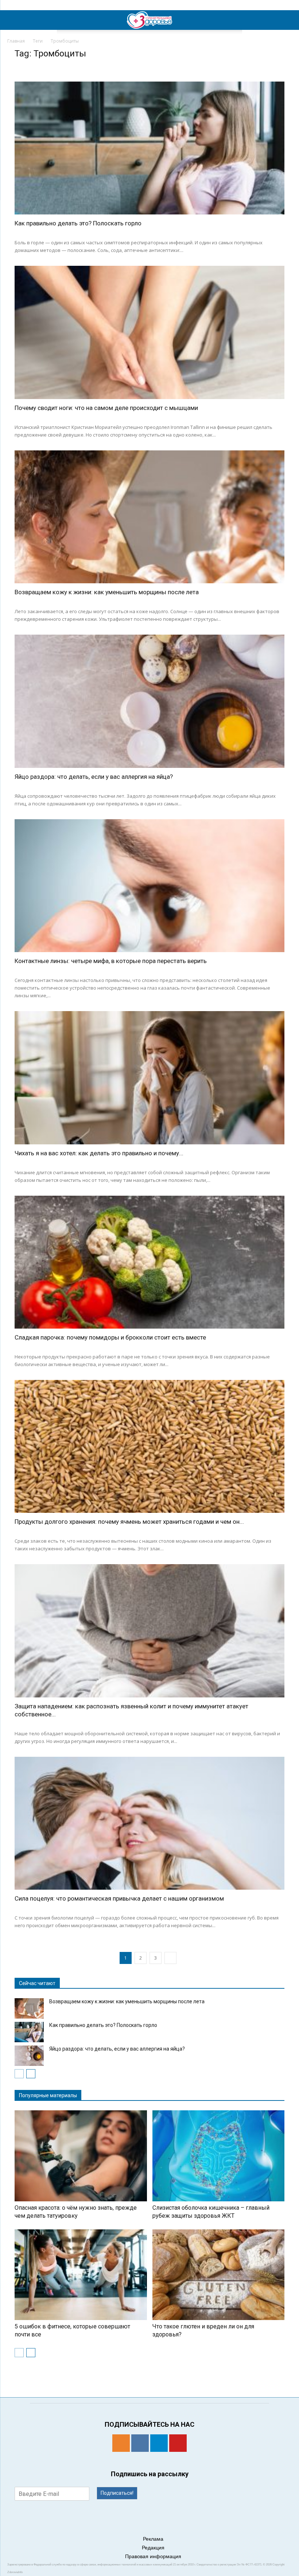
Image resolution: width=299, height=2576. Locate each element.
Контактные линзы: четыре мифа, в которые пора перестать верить (111, 961)
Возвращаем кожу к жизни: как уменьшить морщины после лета (107, 592)
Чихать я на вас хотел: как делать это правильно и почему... (99, 1153)
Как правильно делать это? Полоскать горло (78, 223)
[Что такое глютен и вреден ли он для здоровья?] (219, 2275)
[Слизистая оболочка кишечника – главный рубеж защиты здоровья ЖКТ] (219, 2156)
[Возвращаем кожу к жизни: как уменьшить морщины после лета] (149, 517)
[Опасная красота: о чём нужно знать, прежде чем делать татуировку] (81, 2156)
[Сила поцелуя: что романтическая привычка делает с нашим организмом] (149, 1823)
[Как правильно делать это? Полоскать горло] (149, 148)
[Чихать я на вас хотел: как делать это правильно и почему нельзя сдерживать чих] (149, 1078)
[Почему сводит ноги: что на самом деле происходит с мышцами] (149, 332)
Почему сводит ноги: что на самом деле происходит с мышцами (106, 408)
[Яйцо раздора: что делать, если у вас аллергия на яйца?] (149, 701)
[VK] (140, 2443)
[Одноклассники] (121, 2443)
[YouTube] (178, 2443)
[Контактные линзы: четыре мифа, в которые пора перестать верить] (149, 886)
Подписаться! (117, 2493)
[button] (289, 20)
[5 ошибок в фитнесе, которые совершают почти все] (81, 2275)
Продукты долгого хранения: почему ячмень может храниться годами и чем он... (129, 1522)
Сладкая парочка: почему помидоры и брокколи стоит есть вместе (110, 1337)
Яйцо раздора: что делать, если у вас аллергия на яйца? (94, 777)
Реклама (153, 2539)
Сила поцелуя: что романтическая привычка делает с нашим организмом (119, 1898)
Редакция (153, 2548)
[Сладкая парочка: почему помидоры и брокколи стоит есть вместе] (149, 1262)
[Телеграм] (159, 2443)
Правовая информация (153, 2556)
